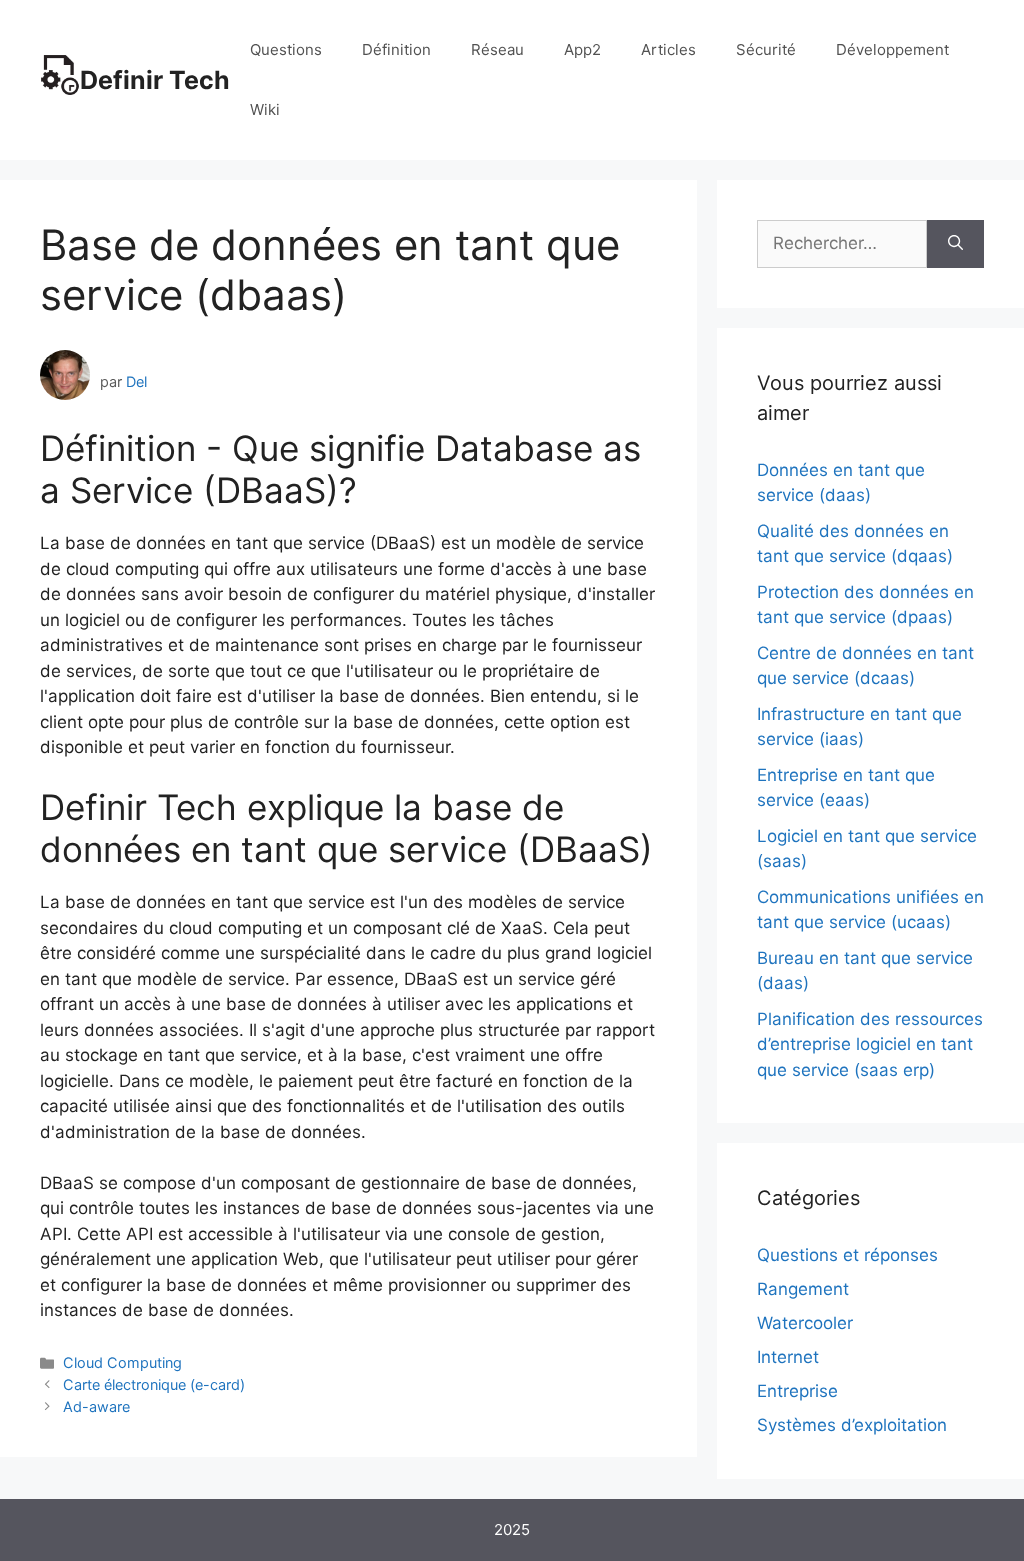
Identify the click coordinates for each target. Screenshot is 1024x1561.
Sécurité (766, 49)
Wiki (265, 109)
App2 (582, 49)
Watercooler (805, 1323)
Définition (396, 49)
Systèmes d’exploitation (852, 1425)
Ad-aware (96, 1406)
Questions (286, 49)
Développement (892, 49)
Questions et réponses (847, 1255)
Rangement (803, 1289)
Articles (668, 49)
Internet (788, 1357)
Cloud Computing (122, 1362)
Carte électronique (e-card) (154, 1384)
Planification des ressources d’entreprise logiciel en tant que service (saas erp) (870, 1044)
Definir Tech (155, 80)
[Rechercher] (955, 244)
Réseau (497, 49)
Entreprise (797, 1391)
